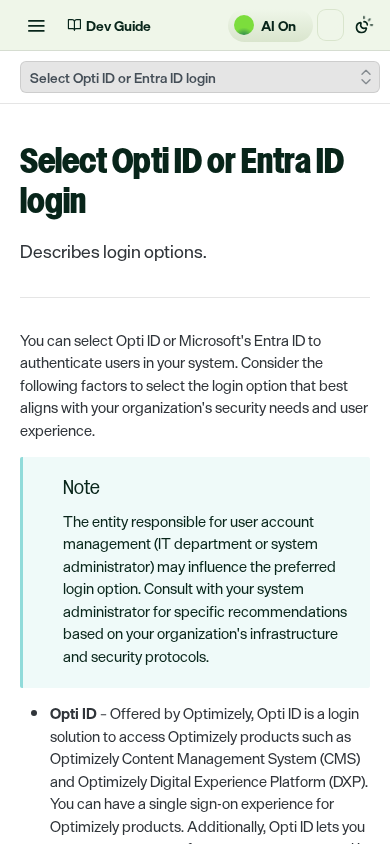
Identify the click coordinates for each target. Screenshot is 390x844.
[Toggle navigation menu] (36, 25)
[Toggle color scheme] (364, 25)
